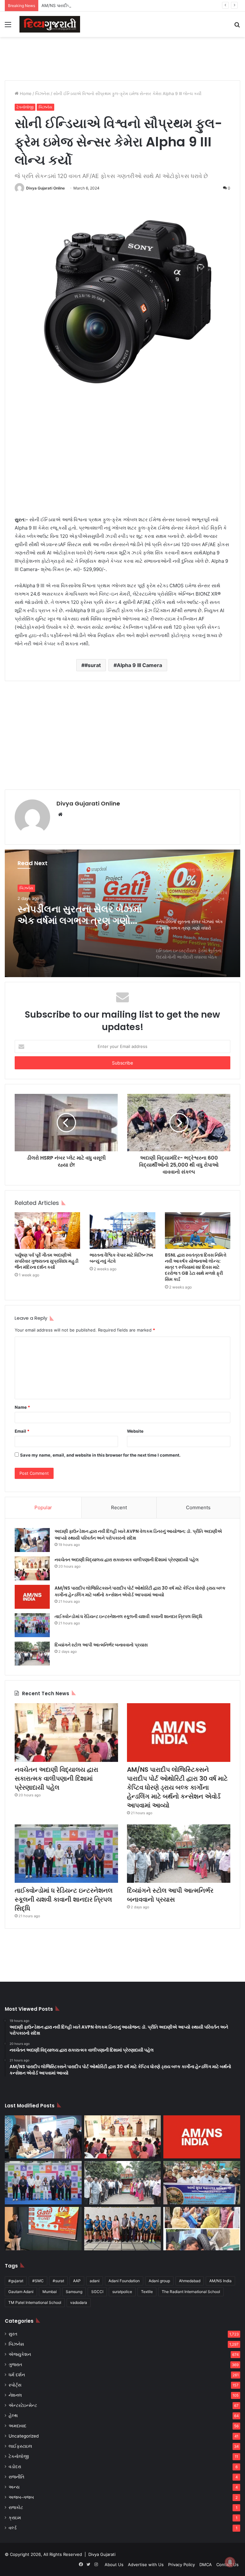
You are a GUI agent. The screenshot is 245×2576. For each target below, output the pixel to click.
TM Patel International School (35, 2302)
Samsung (74, 2292)
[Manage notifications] (230, 2562)
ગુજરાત (15, 2364)
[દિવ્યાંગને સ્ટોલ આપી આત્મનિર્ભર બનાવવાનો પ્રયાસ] (32, 1654)
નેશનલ (15, 2395)
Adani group (159, 2281)
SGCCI (97, 2292)
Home (25, 93)
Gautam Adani (21, 2292)
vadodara (79, 2302)
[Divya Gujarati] (50, 24)
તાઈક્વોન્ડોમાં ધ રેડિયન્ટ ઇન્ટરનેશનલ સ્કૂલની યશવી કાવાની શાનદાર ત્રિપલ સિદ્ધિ (128, 1616)
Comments (198, 1507)
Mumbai (50, 2292)
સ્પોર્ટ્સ (15, 2385)
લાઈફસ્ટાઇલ (20, 2446)
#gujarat (16, 2281)
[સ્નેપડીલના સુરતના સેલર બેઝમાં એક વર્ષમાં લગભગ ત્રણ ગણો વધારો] (43, 2229)
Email (22, 1431)
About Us (114, 2565)
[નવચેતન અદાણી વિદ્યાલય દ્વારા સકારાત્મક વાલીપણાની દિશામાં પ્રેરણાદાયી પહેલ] (32, 1568)
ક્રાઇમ (15, 2518)
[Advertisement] (122, 58)
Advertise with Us (146, 2565)
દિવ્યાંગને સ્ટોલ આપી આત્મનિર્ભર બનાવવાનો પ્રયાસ (101, 1645)
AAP (77, 2281)
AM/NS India (220, 2281)
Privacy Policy (182, 2565)
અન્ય (14, 2487)
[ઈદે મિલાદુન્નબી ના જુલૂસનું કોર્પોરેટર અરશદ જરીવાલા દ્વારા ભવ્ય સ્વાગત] (202, 2183)
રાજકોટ (16, 2507)
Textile (147, 2292)
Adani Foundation (124, 2281)
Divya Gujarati (102, 2554)
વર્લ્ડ (13, 2528)
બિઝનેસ (42, 93)
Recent (119, 1507)
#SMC (38, 2281)
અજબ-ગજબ (21, 2497)
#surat (93, 665)
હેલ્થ (13, 2416)
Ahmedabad (190, 2281)
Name (22, 1407)
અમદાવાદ (18, 2426)
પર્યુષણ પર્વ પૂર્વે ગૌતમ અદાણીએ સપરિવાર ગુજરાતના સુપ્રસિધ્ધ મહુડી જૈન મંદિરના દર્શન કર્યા (47, 1261)
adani (95, 2281)
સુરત (23, 888)
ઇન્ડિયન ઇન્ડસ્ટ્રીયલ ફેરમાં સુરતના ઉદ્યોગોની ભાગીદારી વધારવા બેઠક (73, 915)
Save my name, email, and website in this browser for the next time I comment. (100, 1455)
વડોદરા (15, 2467)
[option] (122, 913)
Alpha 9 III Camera (139, 665)
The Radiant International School (191, 2292)
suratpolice (122, 2292)
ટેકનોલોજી (25, 107)
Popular (43, 1507)
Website (135, 1431)
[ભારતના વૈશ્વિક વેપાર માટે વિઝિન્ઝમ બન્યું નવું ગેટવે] (122, 1231)
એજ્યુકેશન (20, 2354)
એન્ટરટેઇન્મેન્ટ (23, 2405)
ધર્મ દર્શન (17, 2375)
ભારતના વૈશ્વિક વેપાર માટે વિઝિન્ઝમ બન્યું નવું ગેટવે (121, 1258)
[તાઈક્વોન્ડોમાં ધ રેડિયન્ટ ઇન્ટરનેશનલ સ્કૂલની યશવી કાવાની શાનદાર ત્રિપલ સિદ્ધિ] (32, 1625)
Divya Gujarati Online (45, 188)
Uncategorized (24, 2436)
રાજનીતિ (16, 2477)
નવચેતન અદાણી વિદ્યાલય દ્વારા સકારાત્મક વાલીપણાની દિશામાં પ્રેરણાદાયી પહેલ (127, 1560)
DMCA (206, 2565)
